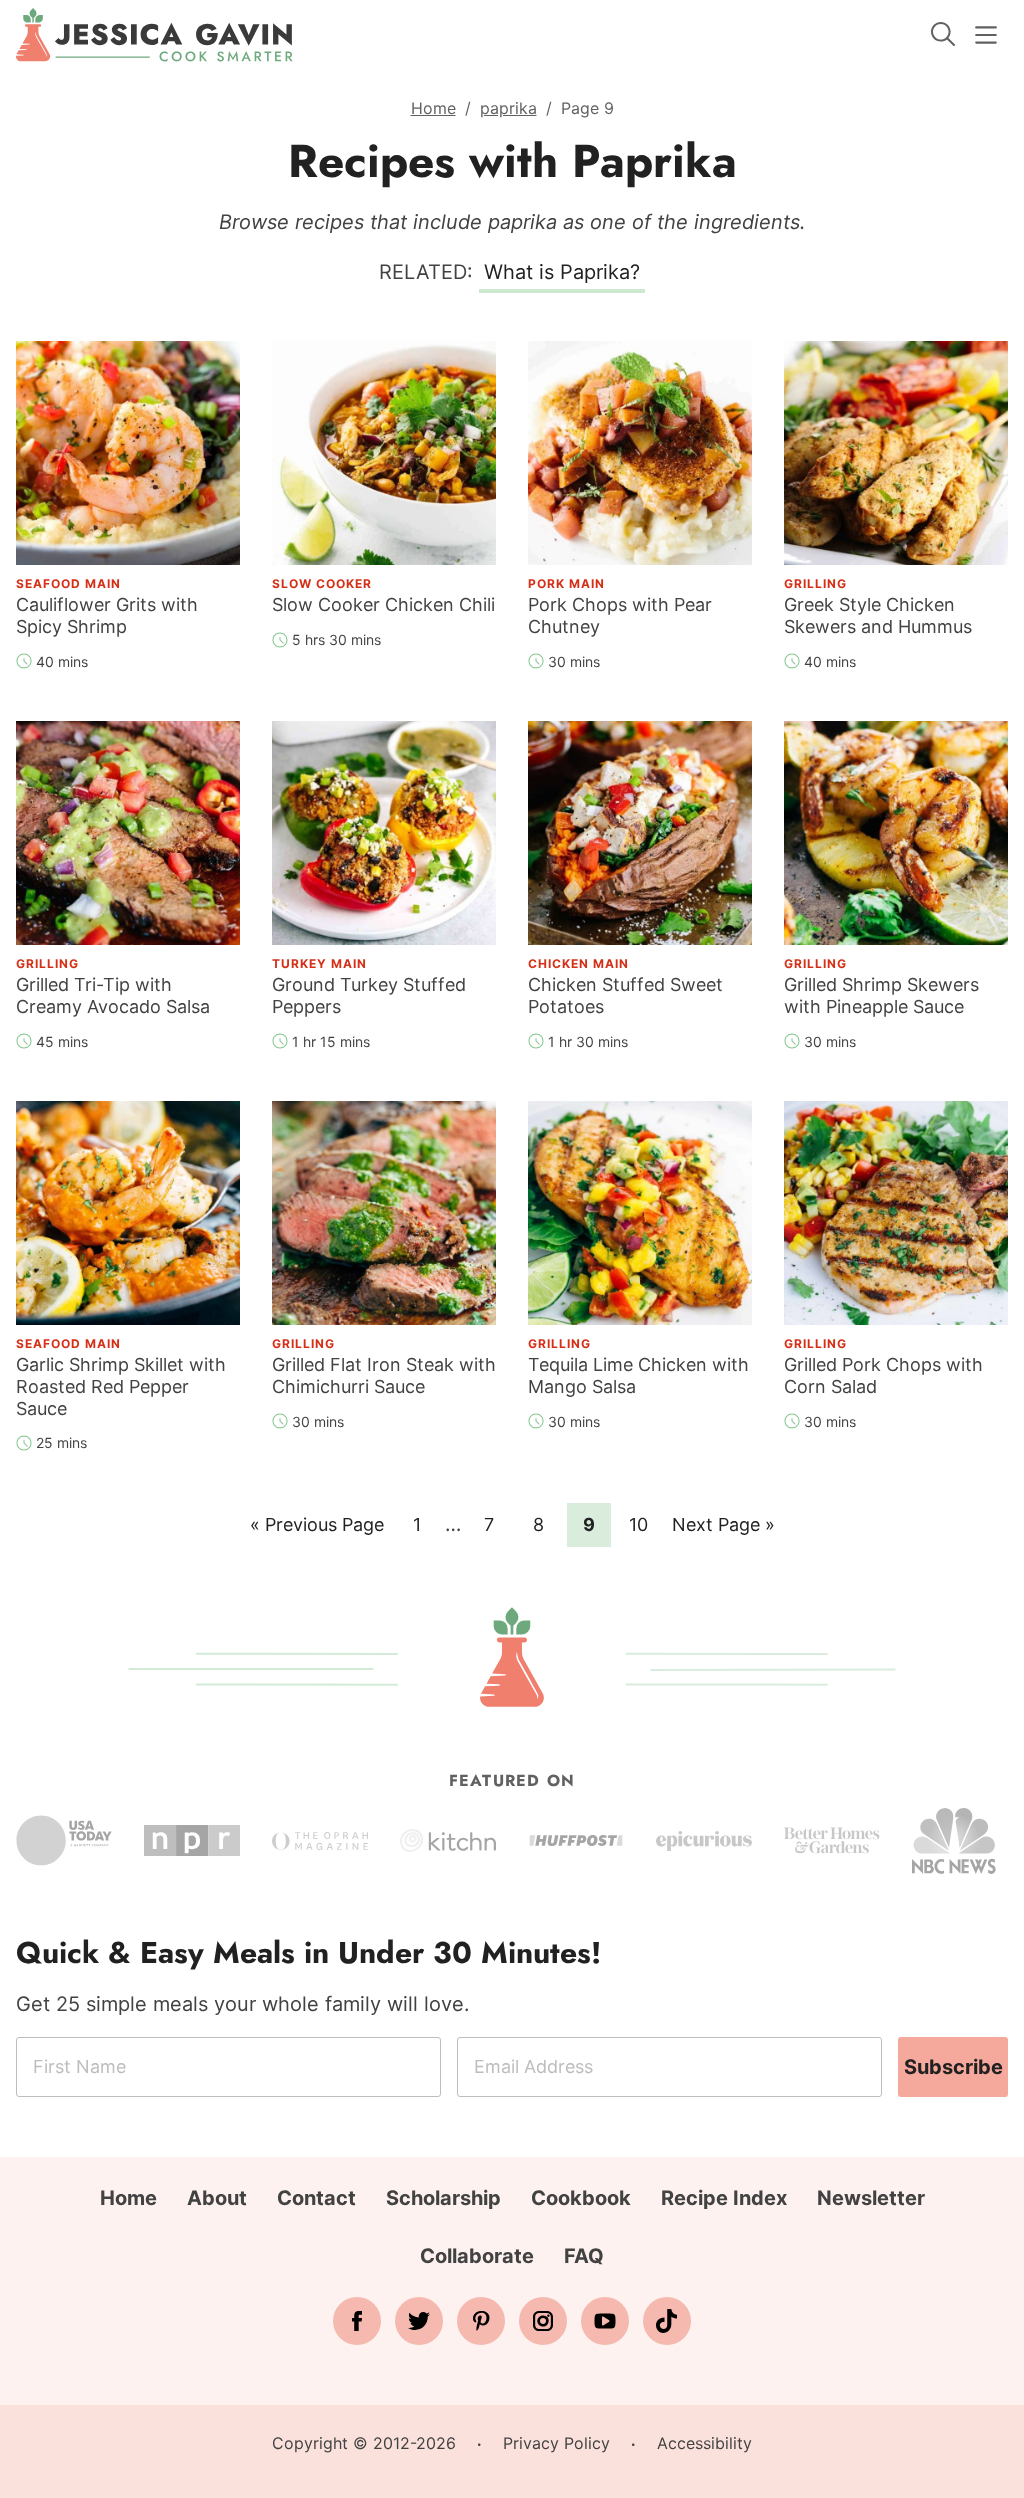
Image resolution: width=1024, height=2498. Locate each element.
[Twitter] (419, 2321)
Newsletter (871, 2198)
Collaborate (477, 2256)
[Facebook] (357, 2321)
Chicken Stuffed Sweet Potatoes (625, 995)
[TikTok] (667, 2321)
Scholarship (443, 2198)
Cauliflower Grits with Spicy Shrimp (107, 615)
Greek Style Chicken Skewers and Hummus (878, 615)
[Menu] (986, 35)
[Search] (943, 34)
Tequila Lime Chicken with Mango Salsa (638, 1375)
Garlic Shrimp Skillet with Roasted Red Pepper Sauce (121, 1386)
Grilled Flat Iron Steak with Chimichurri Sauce (384, 1375)
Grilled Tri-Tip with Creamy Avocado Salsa (113, 995)
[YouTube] (605, 2321)
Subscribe (953, 2067)
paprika (508, 108)
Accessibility (704, 2443)
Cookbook (581, 2198)
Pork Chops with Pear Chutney (620, 615)
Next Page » (723, 1530)
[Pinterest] (481, 2321)
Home (433, 108)
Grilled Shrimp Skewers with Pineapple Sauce (881, 995)
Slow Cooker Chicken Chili (383, 604)
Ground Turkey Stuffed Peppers (369, 995)
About (217, 2198)
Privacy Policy (556, 2443)
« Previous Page (317, 1530)
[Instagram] (543, 2321)
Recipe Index (724, 2198)
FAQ (584, 2256)
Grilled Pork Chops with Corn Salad (883, 1375)
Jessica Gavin (154, 35)
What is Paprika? (562, 272)
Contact (316, 2198)
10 (644, 1524)
